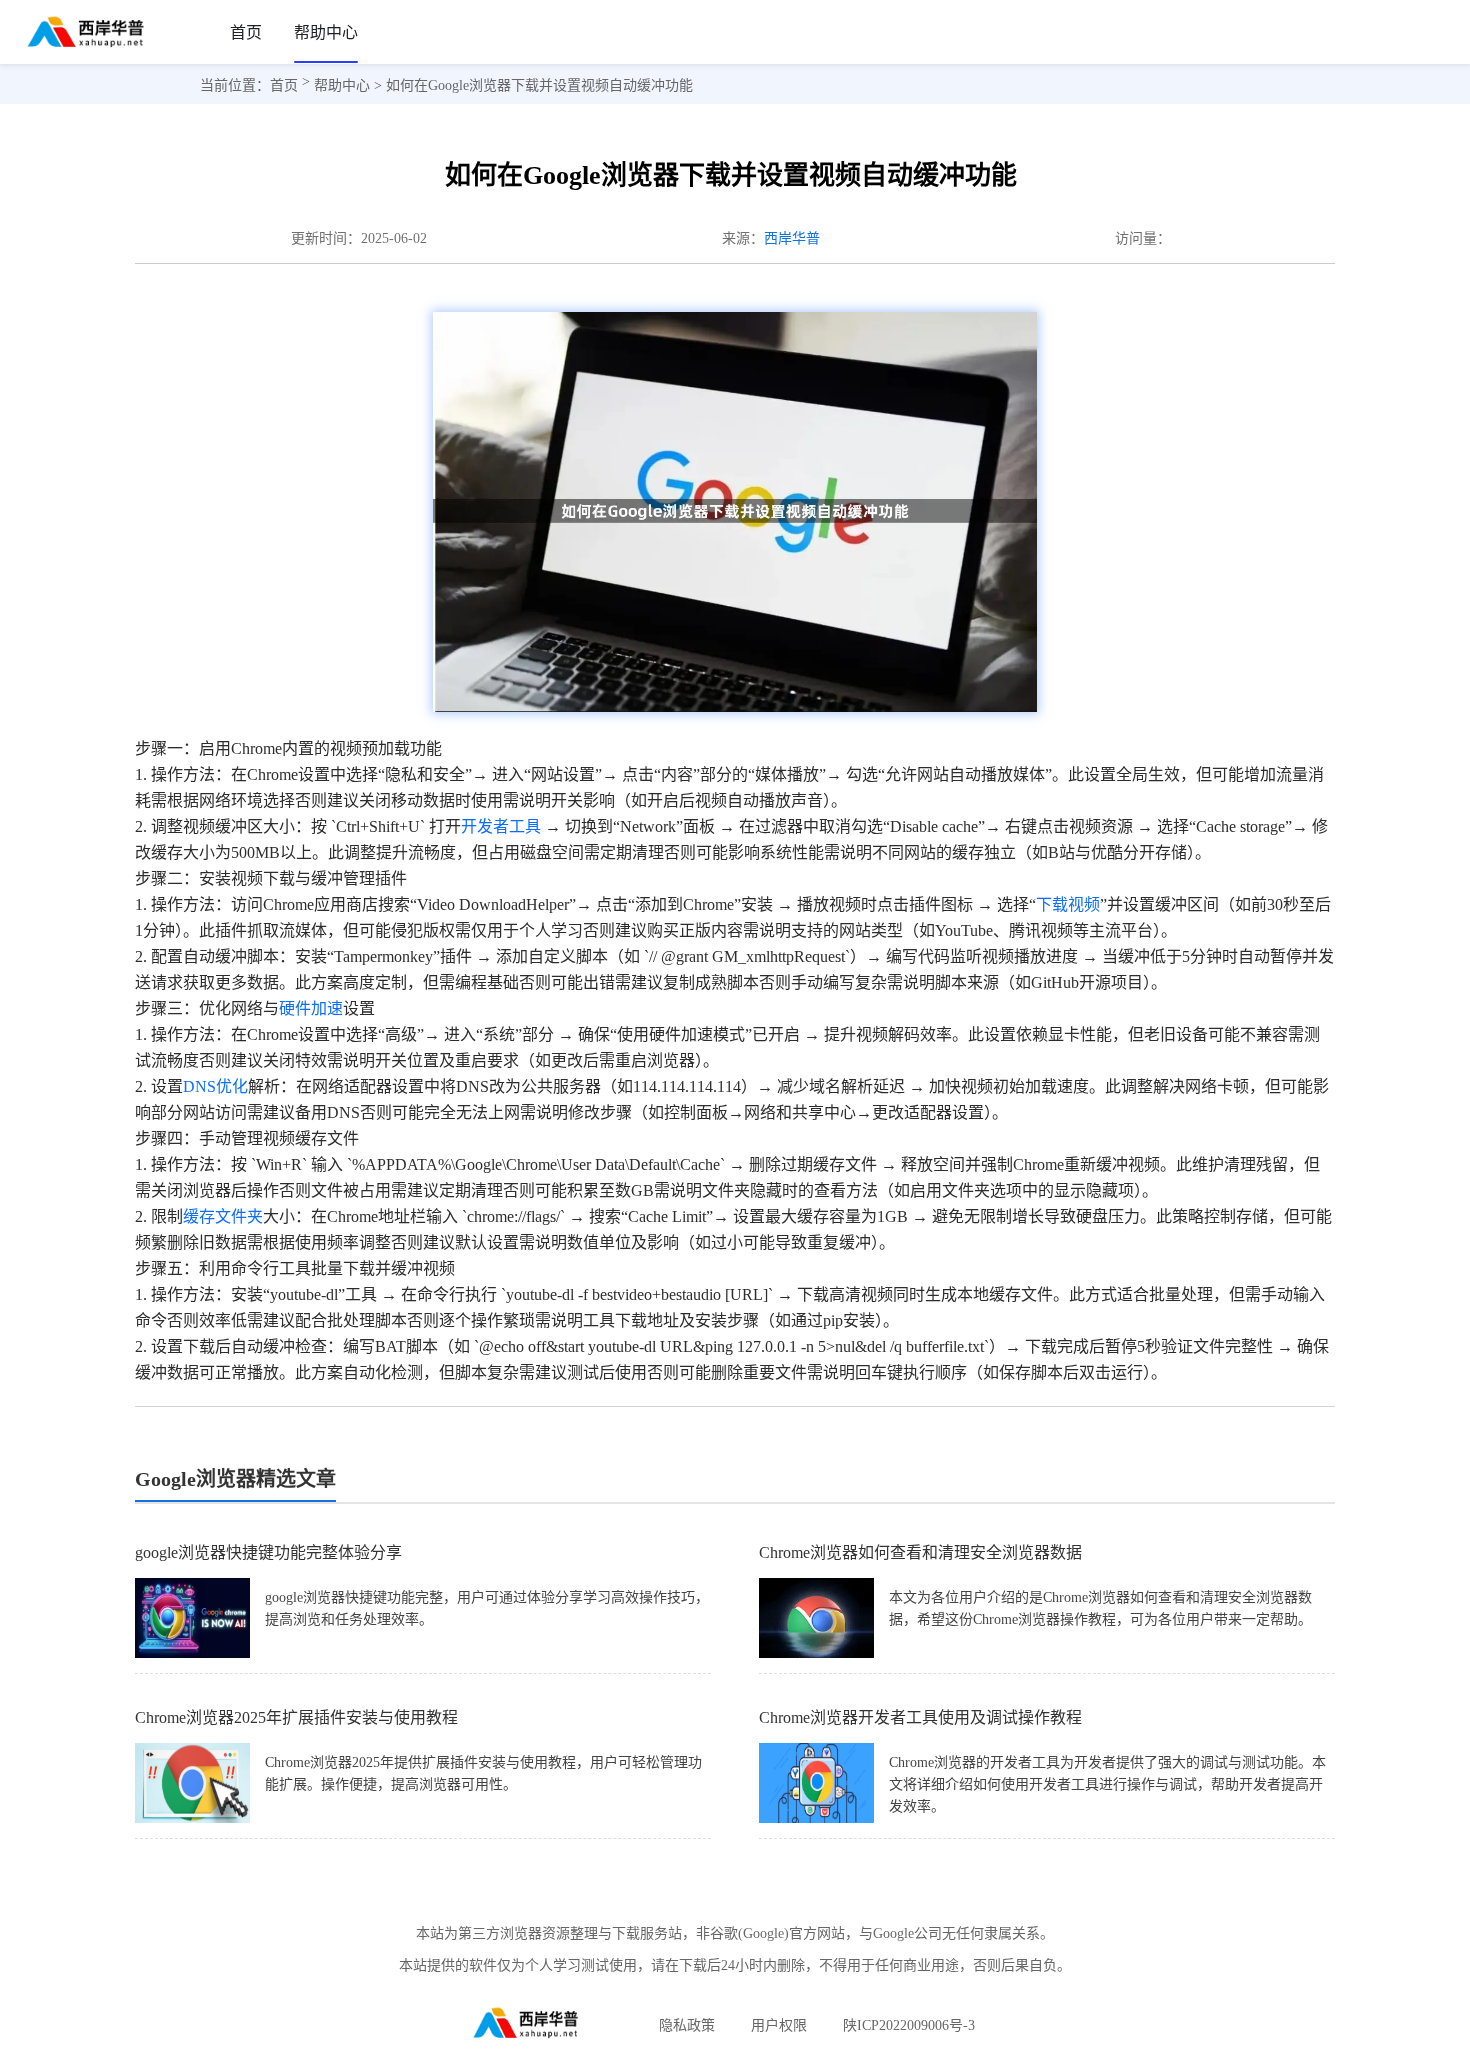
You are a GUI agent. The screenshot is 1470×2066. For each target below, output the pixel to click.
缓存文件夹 (223, 1216)
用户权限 (779, 2025)
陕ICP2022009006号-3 (909, 2025)
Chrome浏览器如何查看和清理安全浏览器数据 (920, 1552)
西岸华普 (792, 238)
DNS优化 (215, 1086)
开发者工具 (501, 826)
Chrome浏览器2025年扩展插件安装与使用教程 (296, 1717)
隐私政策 (687, 2025)
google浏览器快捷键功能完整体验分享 (268, 1552)
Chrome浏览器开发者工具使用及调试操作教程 (920, 1717)
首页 (246, 32)
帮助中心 (326, 32)
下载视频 (1068, 904)
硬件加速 (311, 1008)
